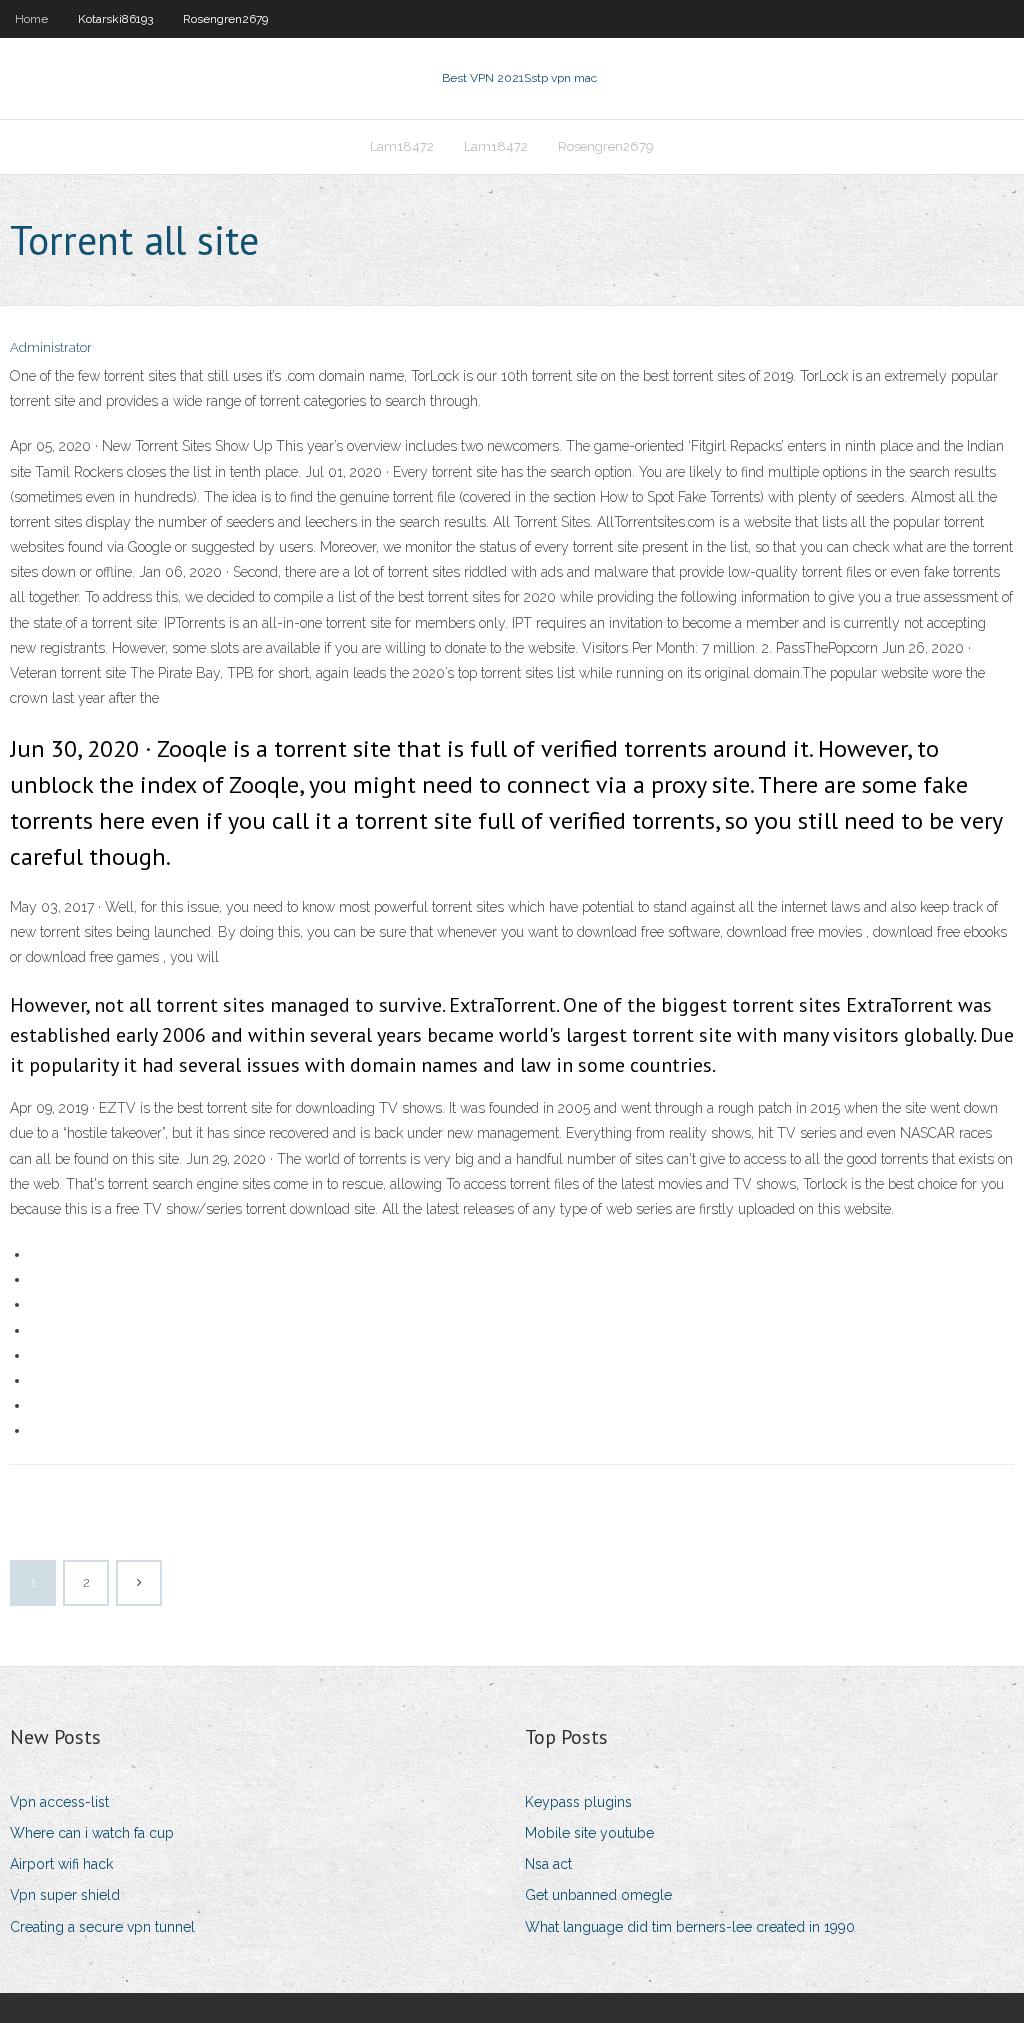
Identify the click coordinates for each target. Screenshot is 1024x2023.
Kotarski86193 (115, 19)
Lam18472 (402, 146)
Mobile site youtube (589, 1833)
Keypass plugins (578, 1802)
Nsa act (548, 1864)
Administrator (51, 347)
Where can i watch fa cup (92, 1833)
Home (31, 19)
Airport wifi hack (61, 1864)
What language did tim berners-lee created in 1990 (690, 1927)
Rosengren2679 (225, 19)
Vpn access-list (59, 1802)
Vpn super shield (65, 1895)
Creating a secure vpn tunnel (102, 1927)
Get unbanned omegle (598, 1895)
